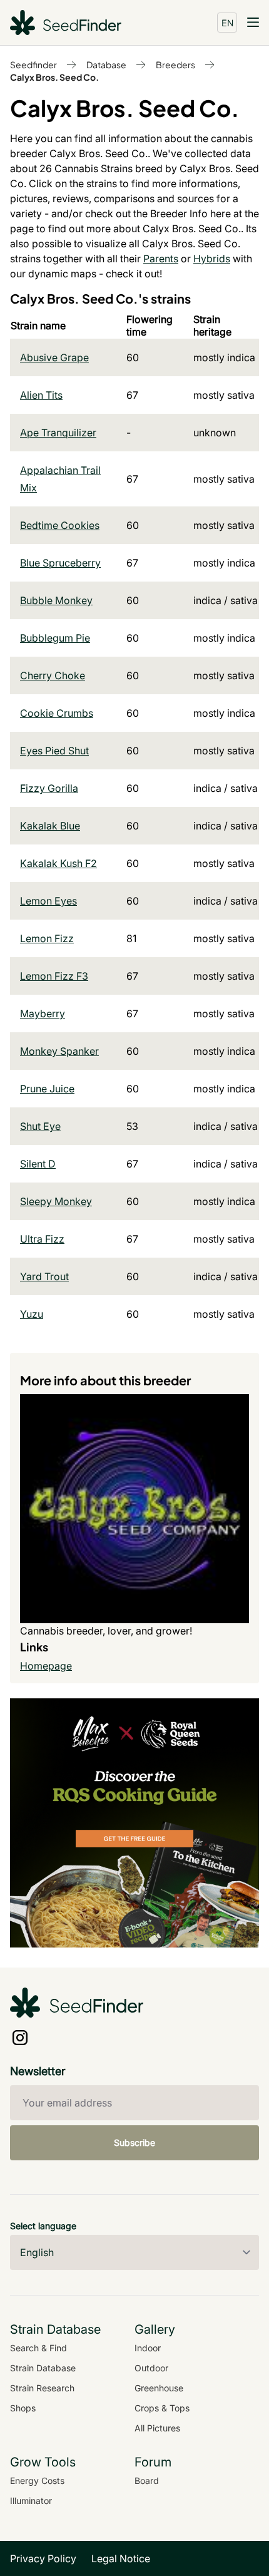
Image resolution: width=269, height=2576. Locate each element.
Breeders (175, 64)
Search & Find (38, 2348)
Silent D (38, 1164)
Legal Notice (121, 2558)
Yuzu (32, 1314)
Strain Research (42, 2388)
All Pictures (157, 2428)
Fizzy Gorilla (49, 788)
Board (147, 2481)
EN (227, 23)
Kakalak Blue (50, 826)
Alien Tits (41, 395)
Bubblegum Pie (55, 638)
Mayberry (43, 1013)
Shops (23, 2408)
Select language (43, 2226)
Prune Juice (47, 1089)
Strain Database (43, 2368)
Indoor (148, 2348)
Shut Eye (40, 1126)
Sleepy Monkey (56, 1201)
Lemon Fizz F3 (54, 976)
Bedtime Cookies (60, 525)
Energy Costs (37, 2481)
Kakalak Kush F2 (58, 863)
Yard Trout (44, 1276)
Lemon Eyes (48, 901)
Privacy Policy (43, 2558)
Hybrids (212, 259)
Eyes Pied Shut (54, 751)
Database (106, 64)
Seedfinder (33, 64)
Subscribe (134, 2142)
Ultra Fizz (42, 1239)
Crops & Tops (162, 2408)
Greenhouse (159, 2388)
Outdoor (151, 2368)
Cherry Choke (53, 675)
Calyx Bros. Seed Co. (54, 77)
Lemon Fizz (47, 938)
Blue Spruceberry (60, 563)
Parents (161, 259)
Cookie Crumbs (57, 713)
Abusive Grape (54, 357)
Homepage (46, 1666)
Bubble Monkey (56, 600)
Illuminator (31, 2501)
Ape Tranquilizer (58, 433)
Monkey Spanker (59, 1051)
